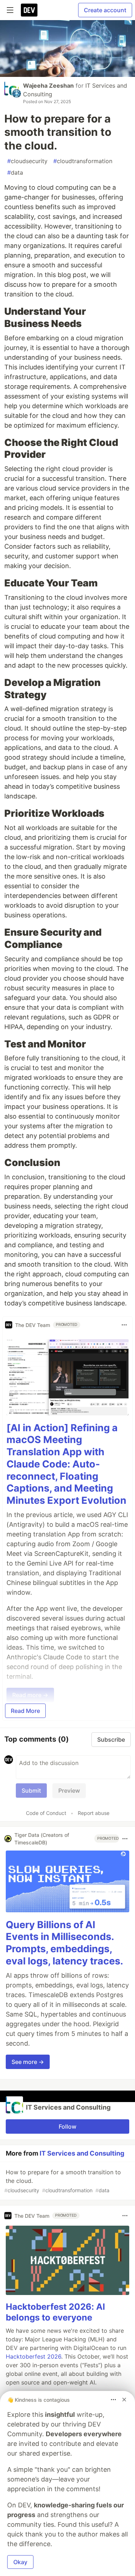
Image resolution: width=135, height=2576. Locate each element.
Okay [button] (20, 2562)
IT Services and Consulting (82, 2153)
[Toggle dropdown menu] (124, 1325)
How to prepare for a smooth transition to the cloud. (63, 2181)
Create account (105, 10)
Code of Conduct (46, 1813)
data (15, 172)
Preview (69, 1791)
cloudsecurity (27, 161)
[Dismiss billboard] (124, 2400)
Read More (25, 1711)
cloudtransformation (83, 161)
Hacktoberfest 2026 (33, 2356)
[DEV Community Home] (29, 10)
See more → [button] (28, 2062)
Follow (67, 2126)
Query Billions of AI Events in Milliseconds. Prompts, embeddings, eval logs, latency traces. (64, 1943)
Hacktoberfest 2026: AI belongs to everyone (55, 2312)
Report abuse (94, 1813)
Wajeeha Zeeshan (48, 86)
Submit (31, 1791)
